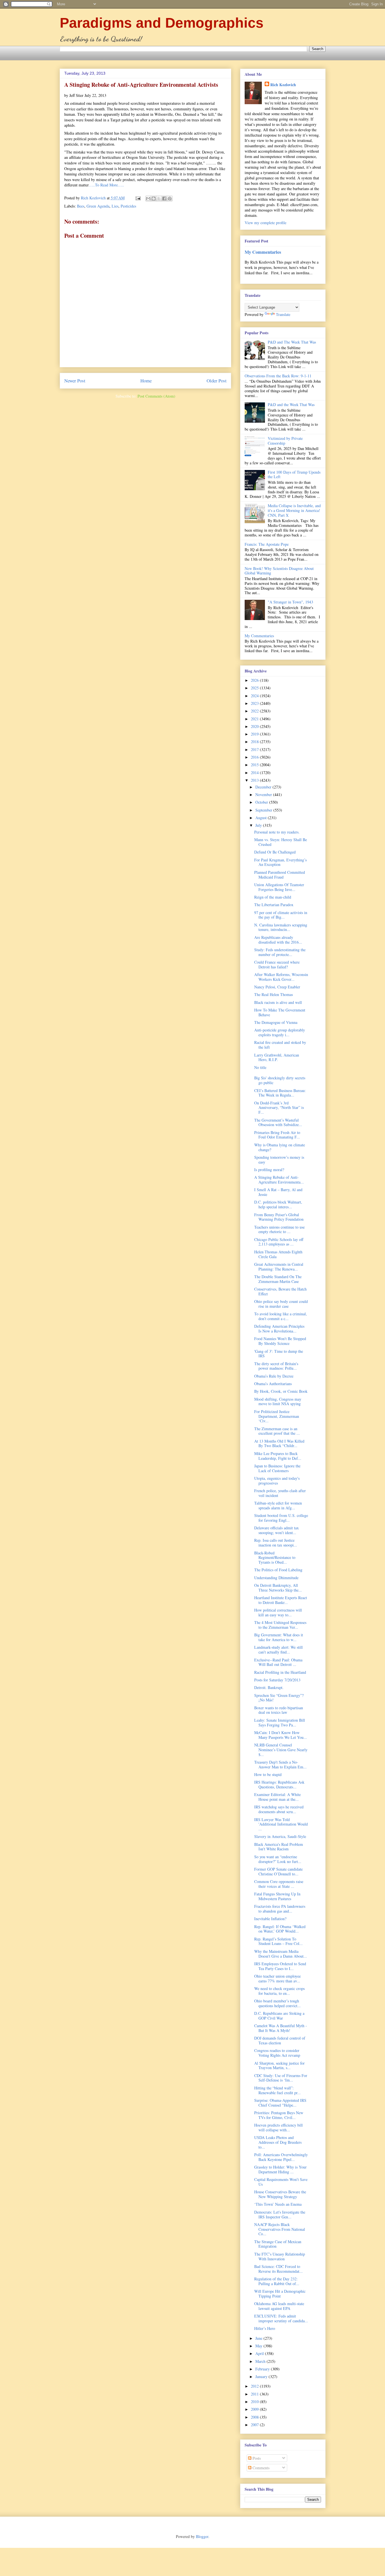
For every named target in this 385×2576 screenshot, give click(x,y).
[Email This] (148, 199)
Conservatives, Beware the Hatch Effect (280, 1291)
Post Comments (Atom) (156, 396)
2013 (255, 780)
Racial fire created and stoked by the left (280, 1045)
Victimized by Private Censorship (285, 441)
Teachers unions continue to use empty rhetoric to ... (279, 1229)
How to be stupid (268, 1774)
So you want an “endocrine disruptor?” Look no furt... (278, 1859)
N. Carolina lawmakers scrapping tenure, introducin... (281, 927)
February (263, 2369)
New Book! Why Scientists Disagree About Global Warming (279, 571)
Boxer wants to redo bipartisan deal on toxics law (279, 1710)
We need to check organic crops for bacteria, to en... (279, 1991)
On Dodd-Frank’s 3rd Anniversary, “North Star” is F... (279, 1108)
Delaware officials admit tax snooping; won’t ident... (276, 1530)
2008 (255, 2417)
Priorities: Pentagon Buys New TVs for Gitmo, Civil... (279, 2115)
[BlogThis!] (154, 199)
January (262, 2376)
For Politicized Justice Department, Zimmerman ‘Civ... (277, 1416)
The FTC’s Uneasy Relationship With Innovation (280, 2256)
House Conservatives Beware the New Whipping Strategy (280, 2194)
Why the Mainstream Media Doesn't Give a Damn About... (281, 1954)
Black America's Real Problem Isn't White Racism (279, 1847)
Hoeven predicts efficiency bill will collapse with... (278, 2127)
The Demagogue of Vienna (276, 1022)
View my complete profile (265, 223)
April (260, 2353)
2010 (255, 2402)
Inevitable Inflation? (270, 1919)
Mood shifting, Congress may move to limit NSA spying (278, 1401)
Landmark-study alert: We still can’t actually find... (278, 1650)
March (261, 2361)
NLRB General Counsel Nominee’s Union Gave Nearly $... (281, 1750)
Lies (115, 206)
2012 (255, 2386)
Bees (81, 206)
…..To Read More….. (106, 185)
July (259, 825)
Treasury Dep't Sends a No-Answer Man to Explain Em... (280, 1764)
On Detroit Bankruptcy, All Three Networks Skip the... (278, 1588)
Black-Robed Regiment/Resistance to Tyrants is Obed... (275, 1558)
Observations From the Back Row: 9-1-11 (278, 376)
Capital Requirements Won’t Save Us (281, 2182)
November (264, 795)
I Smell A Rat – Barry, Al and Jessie (278, 1192)
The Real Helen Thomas (274, 994)
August (262, 818)
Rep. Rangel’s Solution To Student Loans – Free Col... (278, 1941)
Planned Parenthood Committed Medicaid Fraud (280, 875)
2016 (255, 757)
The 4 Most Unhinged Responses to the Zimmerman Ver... (280, 1625)
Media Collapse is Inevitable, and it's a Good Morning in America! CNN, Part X (294, 510)
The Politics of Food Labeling (278, 1570)
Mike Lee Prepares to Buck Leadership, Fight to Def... (278, 1456)
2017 (255, 749)
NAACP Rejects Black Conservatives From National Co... (280, 2229)
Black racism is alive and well (278, 1002)
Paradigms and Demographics (162, 23)
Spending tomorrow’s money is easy (279, 1160)
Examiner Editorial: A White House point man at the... (277, 1797)
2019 (255, 734)
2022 (255, 711)
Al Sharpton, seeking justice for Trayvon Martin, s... (279, 2065)
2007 (255, 2425)
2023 (255, 703)
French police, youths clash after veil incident (280, 1493)
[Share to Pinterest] (170, 199)
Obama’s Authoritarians (273, 1384)
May (259, 2346)
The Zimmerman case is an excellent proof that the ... (277, 1431)
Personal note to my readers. (277, 832)
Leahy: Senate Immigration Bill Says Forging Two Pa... (280, 1722)
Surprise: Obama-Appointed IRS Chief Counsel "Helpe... (280, 2103)
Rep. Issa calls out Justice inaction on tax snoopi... (276, 1543)
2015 (255, 765)
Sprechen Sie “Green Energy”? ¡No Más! (279, 1698)
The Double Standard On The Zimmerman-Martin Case (278, 1279)
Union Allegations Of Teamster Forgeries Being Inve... (279, 887)
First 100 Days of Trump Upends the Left (294, 474)
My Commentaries (263, 252)
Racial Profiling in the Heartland (280, 1672)
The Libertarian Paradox (274, 905)
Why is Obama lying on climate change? (280, 1147)
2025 (255, 688)
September (264, 810)
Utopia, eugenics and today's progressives (277, 1481)
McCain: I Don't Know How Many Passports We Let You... (281, 1735)
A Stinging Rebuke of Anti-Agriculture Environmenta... (279, 1180)
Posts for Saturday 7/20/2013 (277, 1680)
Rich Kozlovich (283, 85)
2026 (255, 680)
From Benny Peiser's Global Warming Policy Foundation (279, 1217)
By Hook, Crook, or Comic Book (281, 1391)
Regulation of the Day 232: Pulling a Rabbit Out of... (277, 2281)
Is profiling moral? (269, 1170)
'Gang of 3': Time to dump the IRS (279, 1354)
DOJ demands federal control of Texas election (280, 2040)
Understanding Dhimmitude (276, 1578)
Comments (260, 2468)
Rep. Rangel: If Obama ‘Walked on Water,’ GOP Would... (280, 1929)
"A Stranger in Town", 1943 (290, 602)
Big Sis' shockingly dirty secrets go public (280, 1080)
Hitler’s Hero (265, 2328)
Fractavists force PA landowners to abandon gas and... (280, 1909)
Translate (283, 314)
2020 (255, 726)
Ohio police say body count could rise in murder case (281, 1304)
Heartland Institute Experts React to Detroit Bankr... (281, 1600)
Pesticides (128, 206)
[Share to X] (159, 199)
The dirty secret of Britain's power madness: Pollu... (276, 1366)
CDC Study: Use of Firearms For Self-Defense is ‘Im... (281, 2078)
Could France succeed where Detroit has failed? (277, 964)
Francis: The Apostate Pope (267, 544)
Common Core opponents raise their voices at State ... (279, 1884)
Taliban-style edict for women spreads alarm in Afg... (278, 1505)
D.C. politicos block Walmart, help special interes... (278, 1204)
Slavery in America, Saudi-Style (280, 1836)
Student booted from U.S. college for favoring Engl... (281, 1518)
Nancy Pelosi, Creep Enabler (277, 987)
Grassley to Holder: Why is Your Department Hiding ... (280, 2169)
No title (260, 1067)
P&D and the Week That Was (291, 405)
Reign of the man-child (273, 897)
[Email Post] (138, 198)
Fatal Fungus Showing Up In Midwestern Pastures (277, 1896)
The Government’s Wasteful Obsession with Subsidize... (278, 1122)
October (262, 802)
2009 (255, 2409)
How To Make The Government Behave (280, 1012)
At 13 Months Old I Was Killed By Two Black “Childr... (279, 1443)
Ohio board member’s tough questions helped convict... (277, 2003)
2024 (255, 696)
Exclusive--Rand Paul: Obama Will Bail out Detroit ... (278, 1662)
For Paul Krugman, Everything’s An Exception (280, 862)
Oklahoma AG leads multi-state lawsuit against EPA (279, 2306)
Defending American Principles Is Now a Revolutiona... (279, 1329)
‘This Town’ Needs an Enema (278, 2204)
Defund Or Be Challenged (275, 852)
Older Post (217, 381)
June (259, 2338)
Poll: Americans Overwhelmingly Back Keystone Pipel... (281, 2157)
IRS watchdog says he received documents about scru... (279, 1809)
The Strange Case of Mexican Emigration (278, 2244)
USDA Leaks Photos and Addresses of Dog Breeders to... (278, 2142)
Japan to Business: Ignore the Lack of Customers (277, 1468)
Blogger (202, 2536)
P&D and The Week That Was (292, 342)
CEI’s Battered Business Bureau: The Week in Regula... (280, 1093)
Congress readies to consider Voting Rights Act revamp (277, 2053)
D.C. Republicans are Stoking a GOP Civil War (279, 2016)
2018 (255, 742)
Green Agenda (98, 206)
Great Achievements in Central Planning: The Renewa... (279, 1267)
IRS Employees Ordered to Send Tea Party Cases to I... (280, 1966)
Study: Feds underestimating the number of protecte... (280, 952)
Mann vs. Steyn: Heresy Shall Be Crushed (281, 842)
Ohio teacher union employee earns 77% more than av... (277, 1978)
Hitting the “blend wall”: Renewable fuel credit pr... (277, 2090)
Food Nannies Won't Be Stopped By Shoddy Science (280, 1341)
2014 (255, 773)
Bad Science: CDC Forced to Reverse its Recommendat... (278, 2269)
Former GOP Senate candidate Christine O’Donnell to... (278, 1871)
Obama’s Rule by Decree (274, 1376)
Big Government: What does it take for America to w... (279, 1637)
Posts (256, 2458)
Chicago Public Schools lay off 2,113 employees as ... (279, 1242)
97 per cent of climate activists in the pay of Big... (281, 915)
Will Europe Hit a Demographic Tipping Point (280, 2294)
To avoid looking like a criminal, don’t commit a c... (281, 1316)
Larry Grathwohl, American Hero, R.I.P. (277, 1057)
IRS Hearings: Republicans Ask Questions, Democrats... (279, 1784)
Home (146, 381)
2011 (255, 2394)
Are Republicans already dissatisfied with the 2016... (278, 940)
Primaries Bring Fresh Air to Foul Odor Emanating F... (277, 1135)
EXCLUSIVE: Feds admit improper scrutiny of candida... (281, 2318)
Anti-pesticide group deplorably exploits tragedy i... (280, 1032)
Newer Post (75, 381)
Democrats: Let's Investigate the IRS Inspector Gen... (280, 2214)
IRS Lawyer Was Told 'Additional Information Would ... (281, 1824)
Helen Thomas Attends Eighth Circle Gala (278, 1254)
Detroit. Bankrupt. (269, 1687)
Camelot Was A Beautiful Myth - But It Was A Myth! (281, 2028)
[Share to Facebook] (164, 199)
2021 (255, 719)
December (264, 787)
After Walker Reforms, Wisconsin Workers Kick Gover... (281, 977)
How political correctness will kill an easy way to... (278, 1612)
